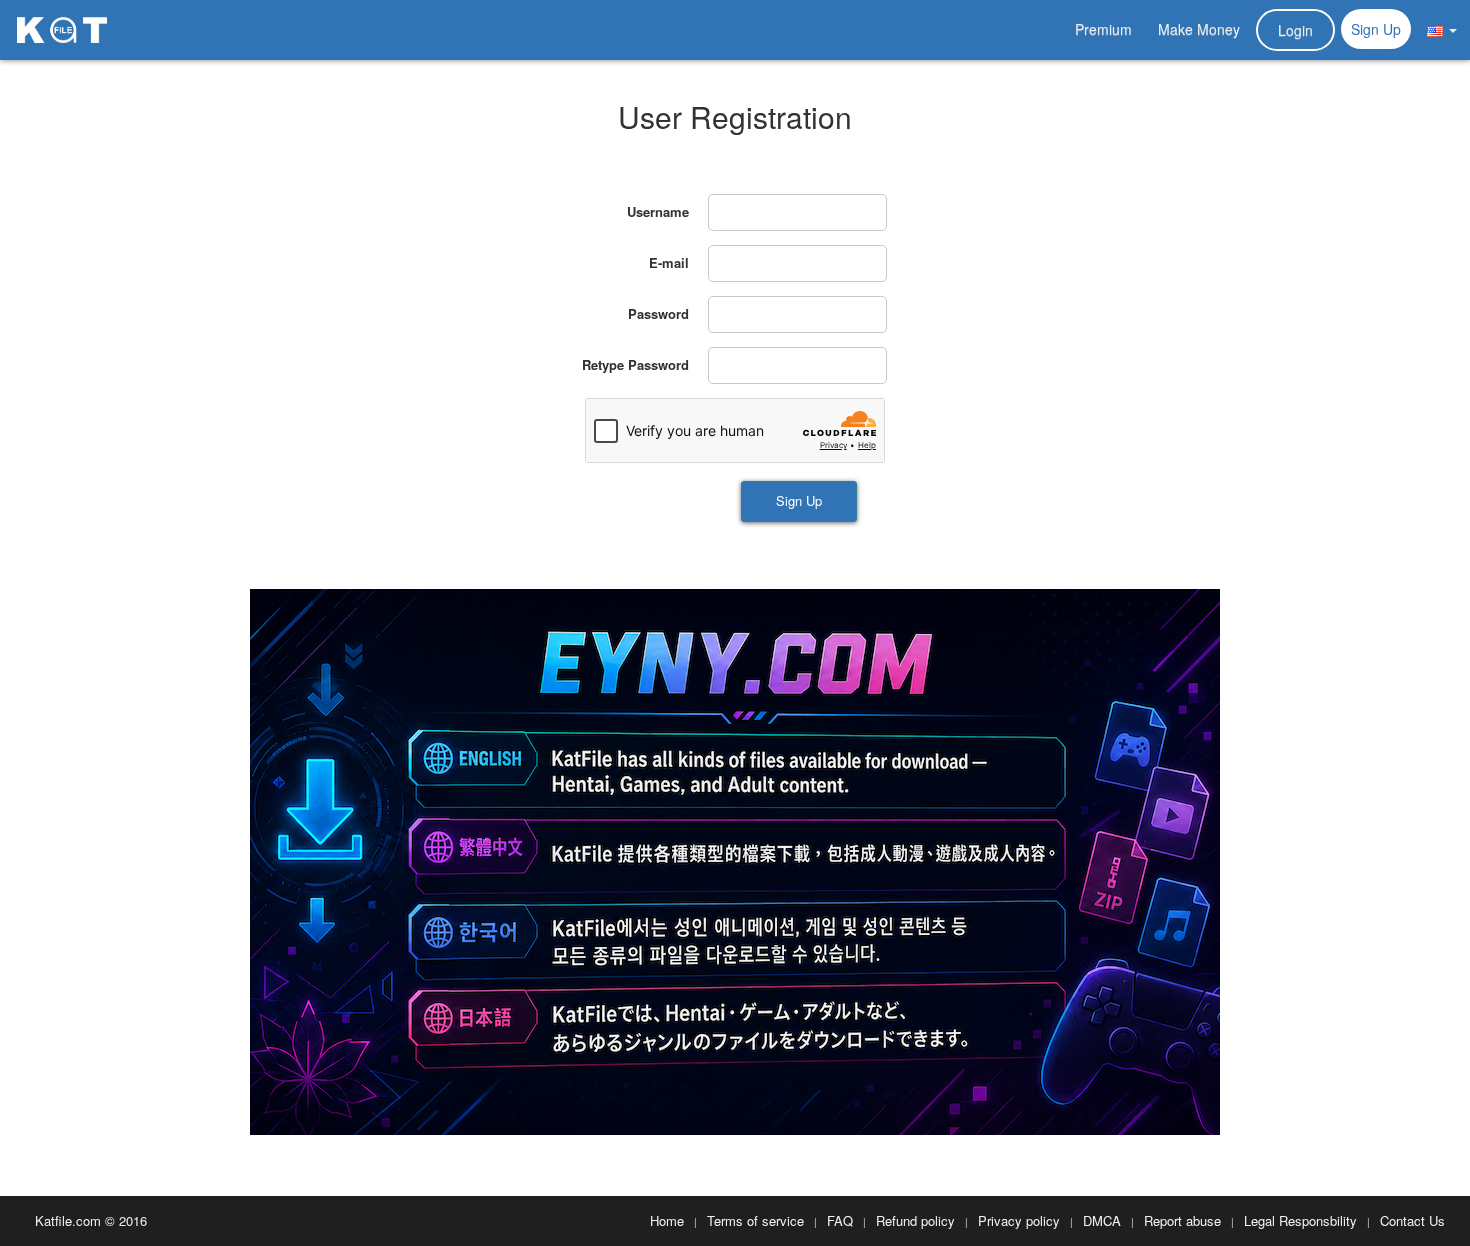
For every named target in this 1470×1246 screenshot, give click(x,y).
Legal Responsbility (1300, 1220)
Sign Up (1376, 29)
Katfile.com (68, 1220)
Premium (1103, 29)
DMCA (1102, 1220)
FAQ (840, 1220)
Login (1295, 30)
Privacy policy (1019, 1220)
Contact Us (1412, 1220)
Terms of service (755, 1220)
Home (667, 1220)
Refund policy (915, 1220)
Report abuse (1182, 1220)
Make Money (1199, 29)
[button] (1442, 29)
